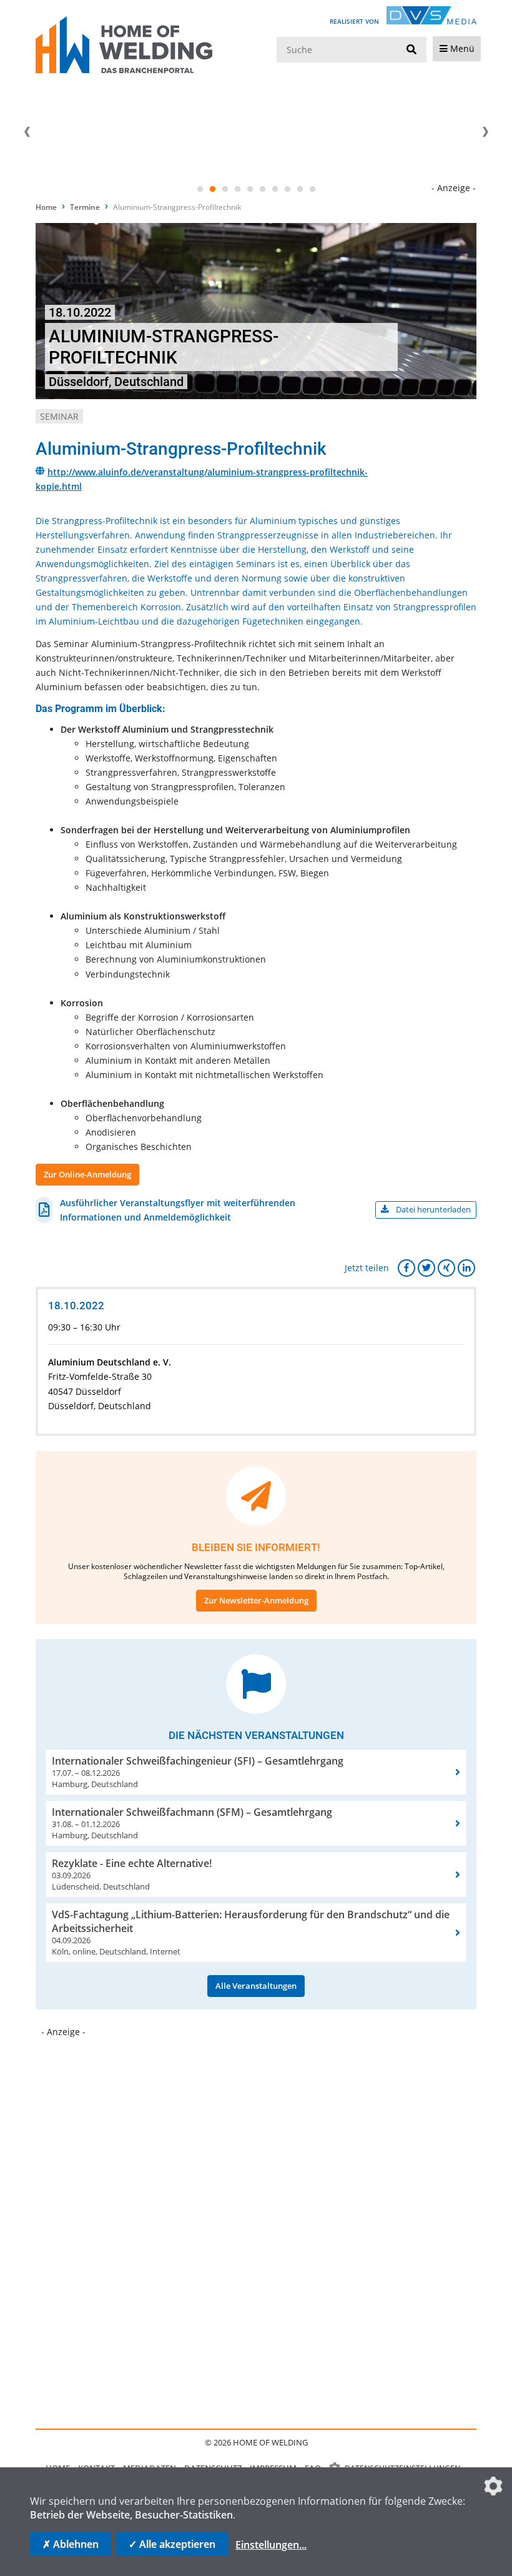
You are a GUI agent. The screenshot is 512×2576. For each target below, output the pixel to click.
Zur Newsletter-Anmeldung (256, 1600)
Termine (85, 207)
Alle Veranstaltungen (256, 1986)
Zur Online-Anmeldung (87, 1174)
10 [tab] (312, 189)
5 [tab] (250, 189)
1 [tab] (200, 189)
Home (46, 207)
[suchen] (411, 50)
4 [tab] (237, 189)
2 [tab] (212, 189)
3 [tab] (225, 189)
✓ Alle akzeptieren (172, 2544)
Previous (27, 132)
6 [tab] (262, 189)
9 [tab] (300, 189)
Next (485, 132)
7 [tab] (275, 189)
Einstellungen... (271, 2545)
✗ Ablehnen (71, 2544)
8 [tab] (287, 189)
